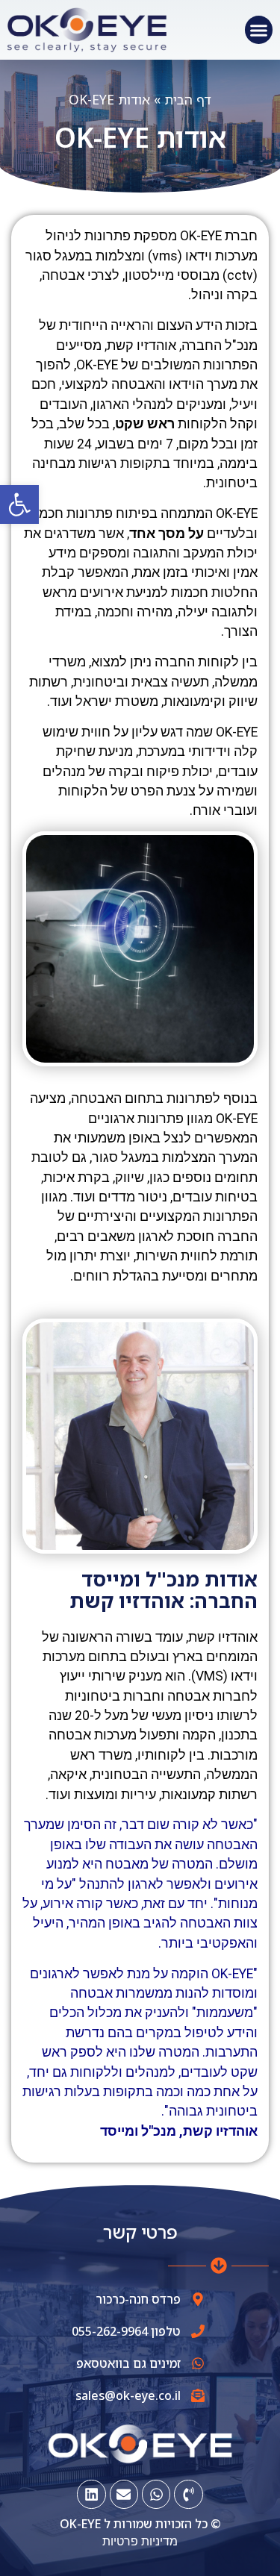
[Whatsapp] (156, 2494)
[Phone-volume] (188, 2494)
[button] (19, 504)
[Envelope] (124, 2494)
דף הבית (188, 99)
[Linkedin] (91, 2494)
